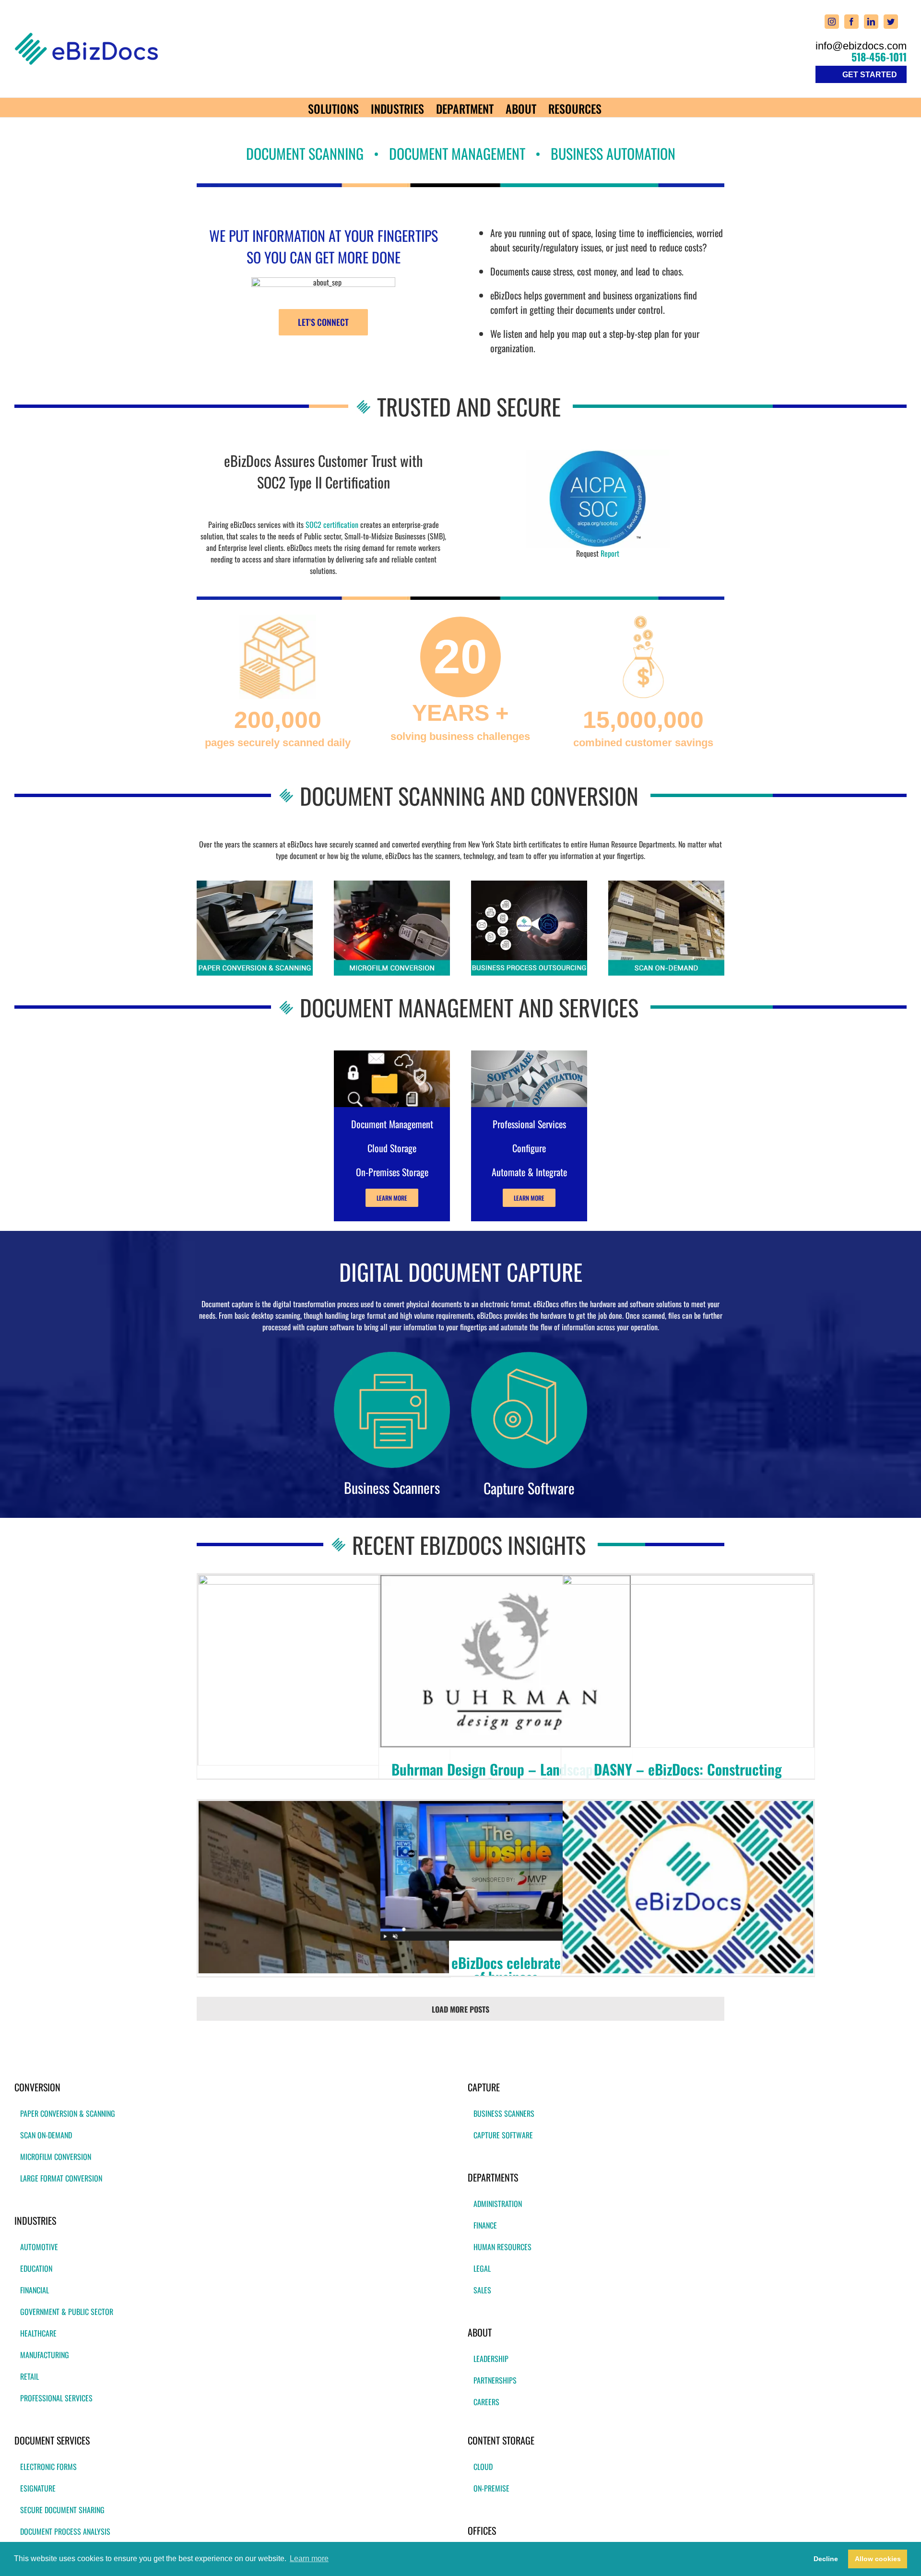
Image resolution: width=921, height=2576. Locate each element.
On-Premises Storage (392, 1172)
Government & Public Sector (67, 2312)
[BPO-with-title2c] (529, 884)
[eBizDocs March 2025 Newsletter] (688, 1887)
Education (36, 2268)
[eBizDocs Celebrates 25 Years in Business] (324, 1670)
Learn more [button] (309, 2558)
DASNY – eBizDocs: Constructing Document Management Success (688, 1776)
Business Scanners (504, 2113)
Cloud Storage (392, 1148)
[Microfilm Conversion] (392, 884)
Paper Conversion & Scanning (68, 2113)
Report (610, 553)
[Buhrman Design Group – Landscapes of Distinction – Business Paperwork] (506, 1661)
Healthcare (38, 2333)
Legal (482, 2268)
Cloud (483, 2467)
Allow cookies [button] (878, 2559)
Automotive (39, 2247)
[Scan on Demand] (666, 884)
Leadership (491, 2359)
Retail (30, 2376)
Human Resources (502, 2247)
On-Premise (491, 2488)
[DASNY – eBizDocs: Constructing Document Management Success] (688, 1661)
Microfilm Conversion (56, 2157)
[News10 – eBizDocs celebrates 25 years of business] (506, 1871)
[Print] (598, 453)
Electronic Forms (48, 2467)
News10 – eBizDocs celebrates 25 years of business (506, 1970)
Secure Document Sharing (62, 2510)
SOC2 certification (332, 525)
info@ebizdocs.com (861, 46)
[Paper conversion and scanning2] (255, 884)
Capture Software (503, 2135)
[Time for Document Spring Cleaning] (324, 1887)
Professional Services (56, 2398)
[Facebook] (851, 22)
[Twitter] (891, 22)
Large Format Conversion (61, 2178)
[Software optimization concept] (529, 1054)
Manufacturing (45, 2355)
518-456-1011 (879, 57)
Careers (486, 2402)
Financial (35, 2290)
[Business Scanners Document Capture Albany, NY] (392, 1356)
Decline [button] (826, 2559)
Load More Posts (460, 2009)
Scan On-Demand (46, 2135)
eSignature (38, 2488)
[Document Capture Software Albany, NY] (529, 1356)
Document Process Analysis (65, 2531)
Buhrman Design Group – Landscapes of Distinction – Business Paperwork (506, 1776)
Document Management (392, 1124)
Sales (482, 2290)
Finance (485, 2225)
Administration (498, 2204)
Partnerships (495, 2380)
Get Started (870, 75)
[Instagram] (832, 22)
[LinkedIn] (871, 22)
